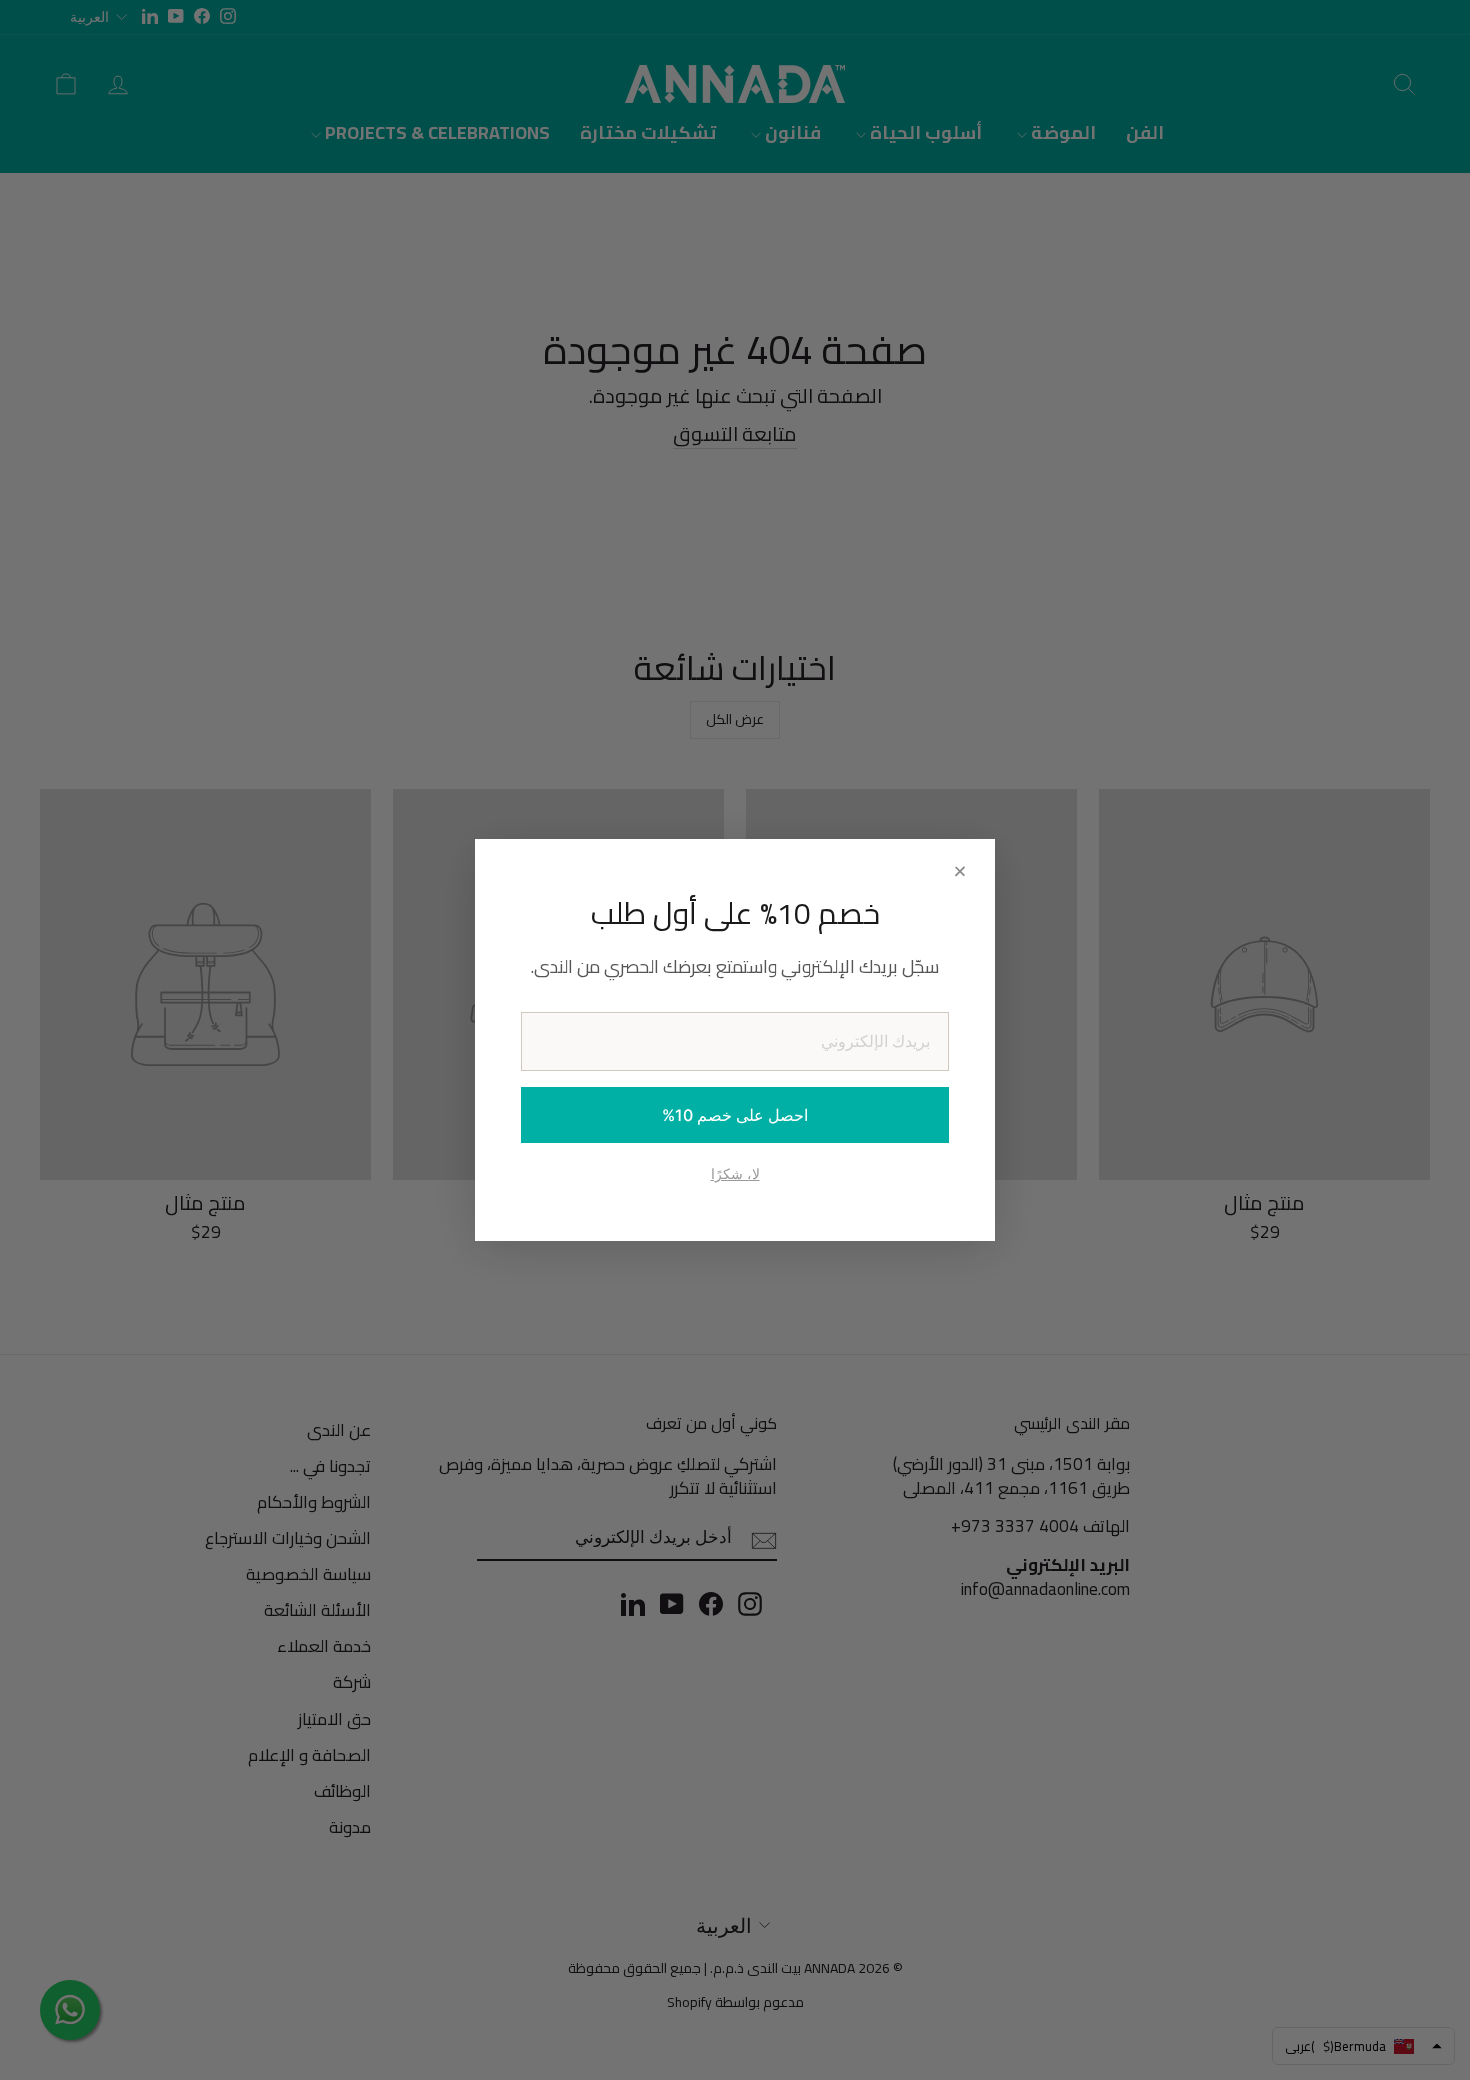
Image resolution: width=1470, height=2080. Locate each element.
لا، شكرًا (735, 1173)
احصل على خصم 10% (735, 1115)
